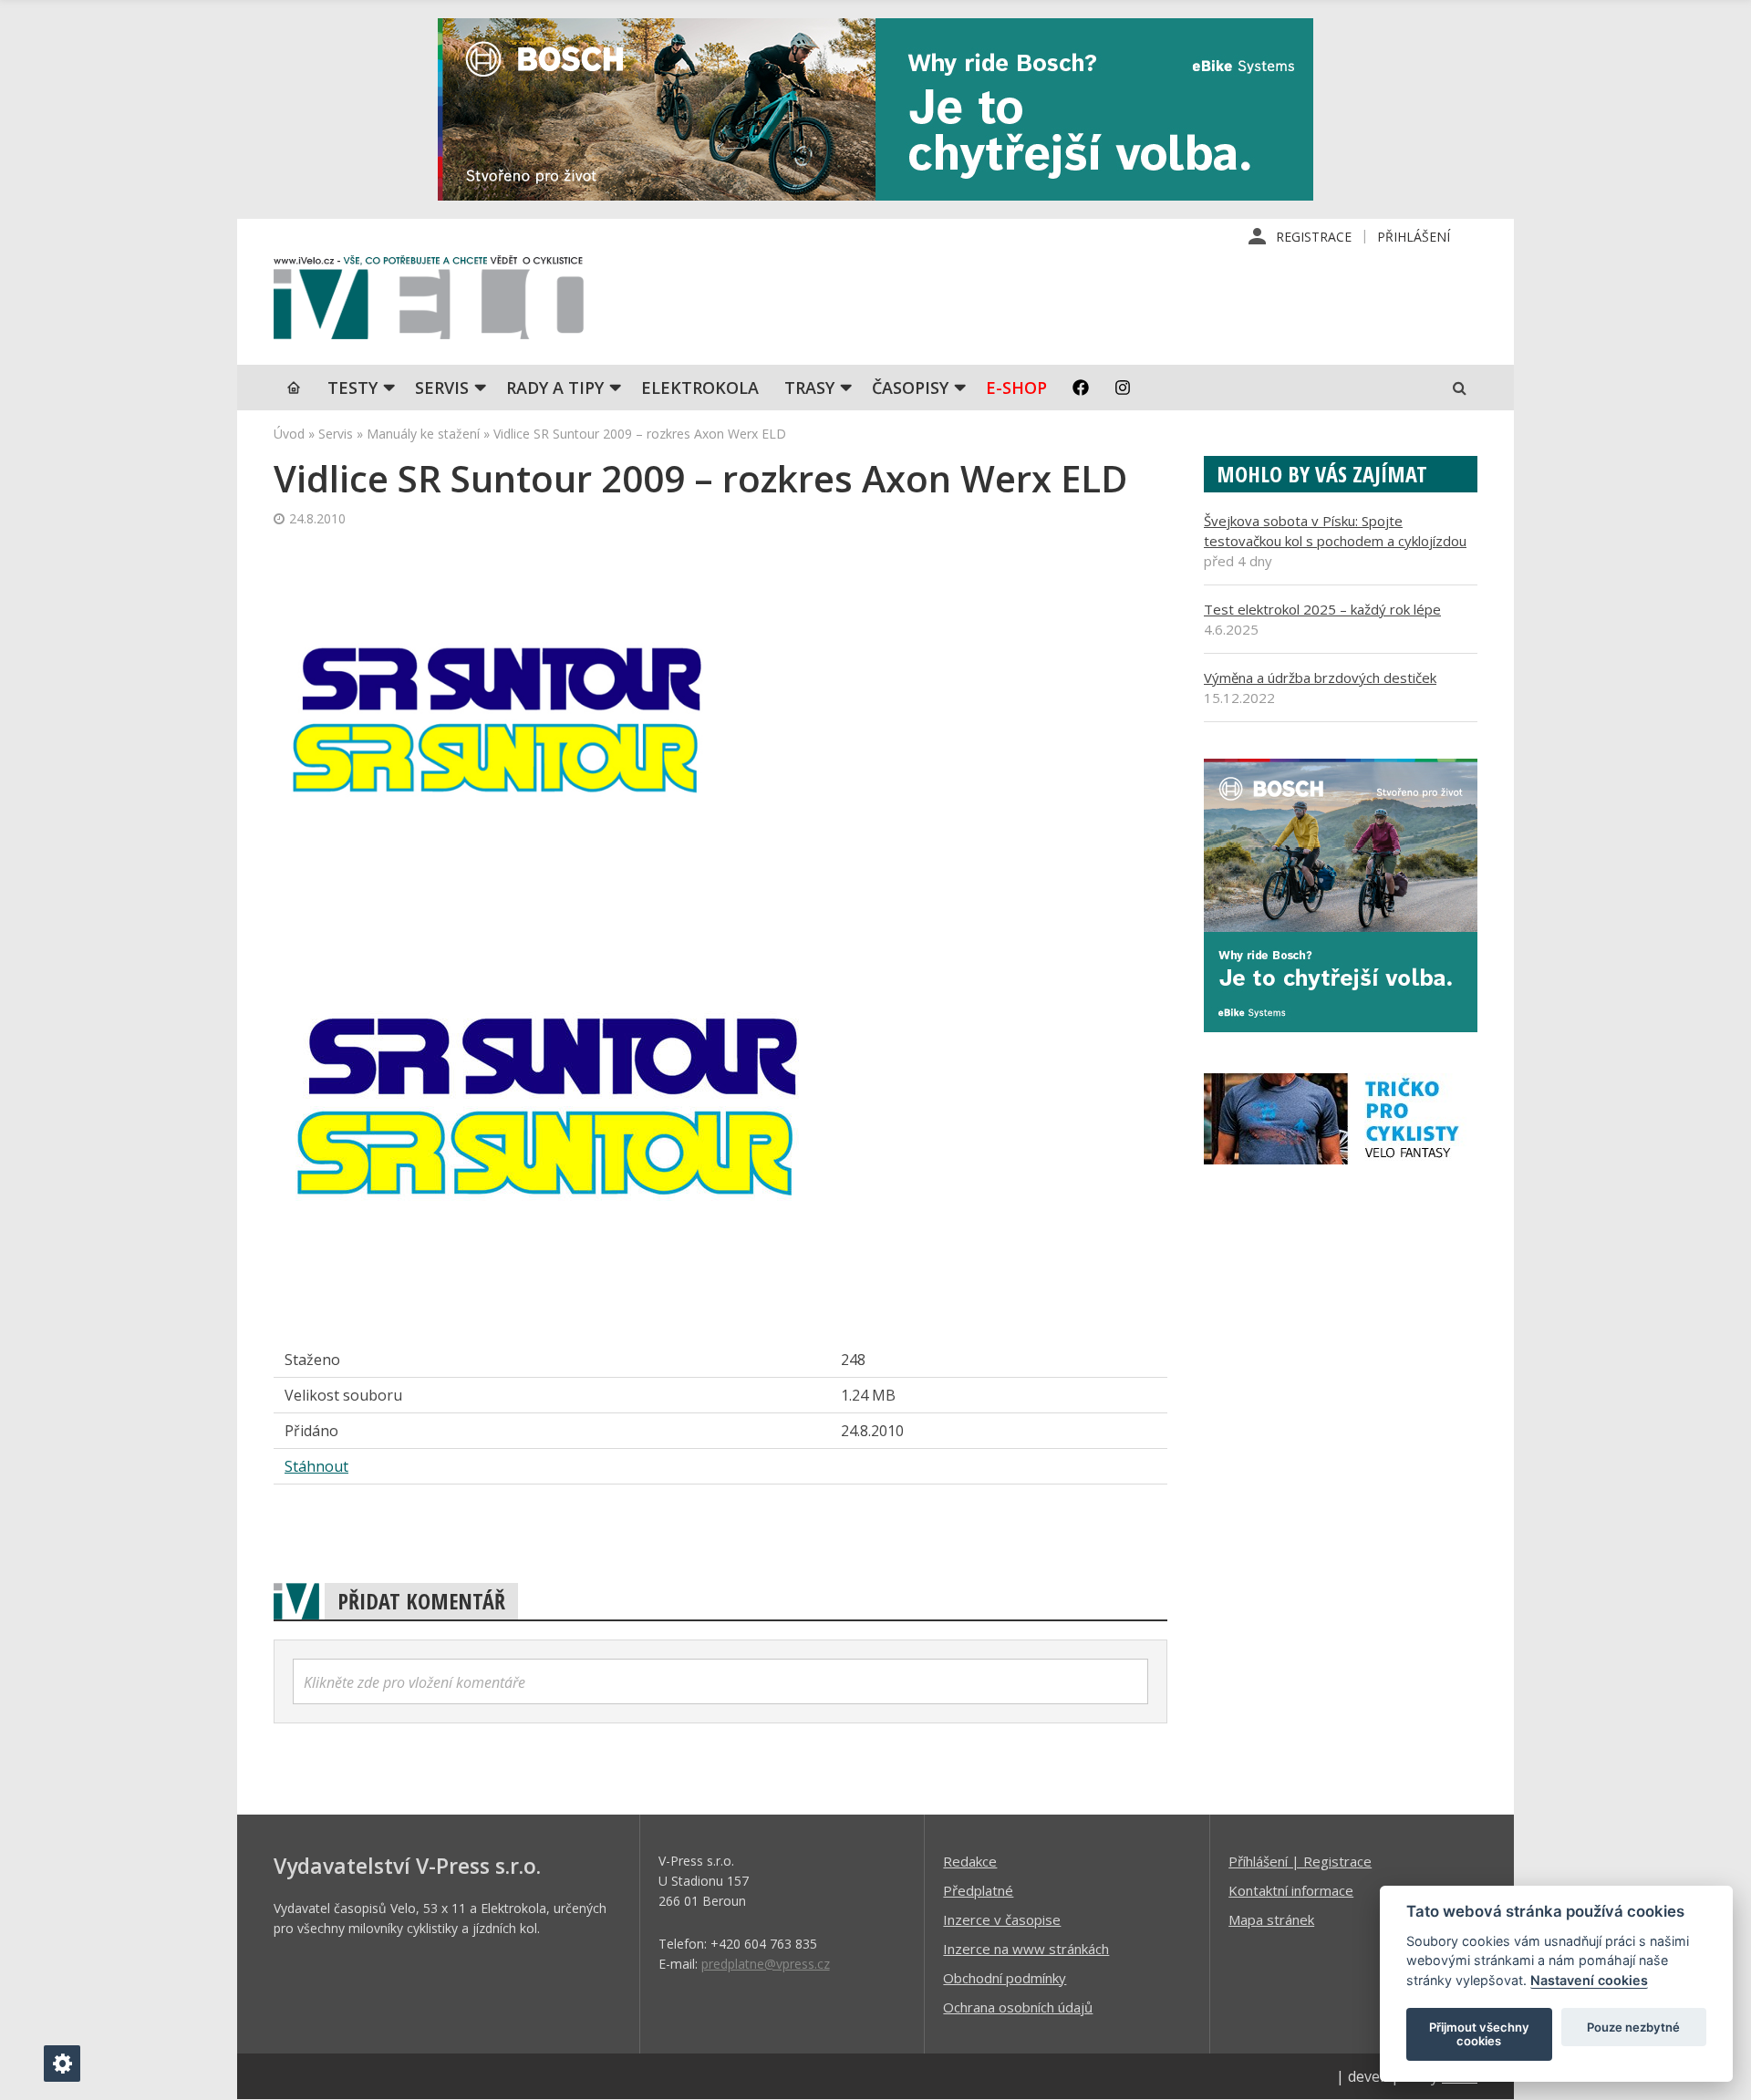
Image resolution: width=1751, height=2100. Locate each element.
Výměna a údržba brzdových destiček (1320, 678)
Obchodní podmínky (1005, 1978)
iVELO (429, 302)
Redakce (970, 1861)
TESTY (352, 388)
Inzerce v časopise (1002, 1919)
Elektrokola (700, 388)
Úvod (289, 434)
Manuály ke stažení (423, 434)
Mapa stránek (1271, 1919)
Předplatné (978, 1890)
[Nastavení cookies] (62, 2064)
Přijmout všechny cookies (1479, 2034)
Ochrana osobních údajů (1018, 2007)
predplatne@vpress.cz (766, 1964)
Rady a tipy (555, 388)
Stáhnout (316, 1466)
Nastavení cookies (1589, 1980)
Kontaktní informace (1291, 1890)
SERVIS (442, 388)
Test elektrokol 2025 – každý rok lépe (1322, 609)
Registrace (1314, 237)
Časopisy (910, 388)
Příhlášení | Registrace (1300, 1861)
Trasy (809, 388)
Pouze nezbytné (1633, 2027)
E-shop (1016, 388)
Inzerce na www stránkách (1026, 1949)
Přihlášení (1414, 237)
